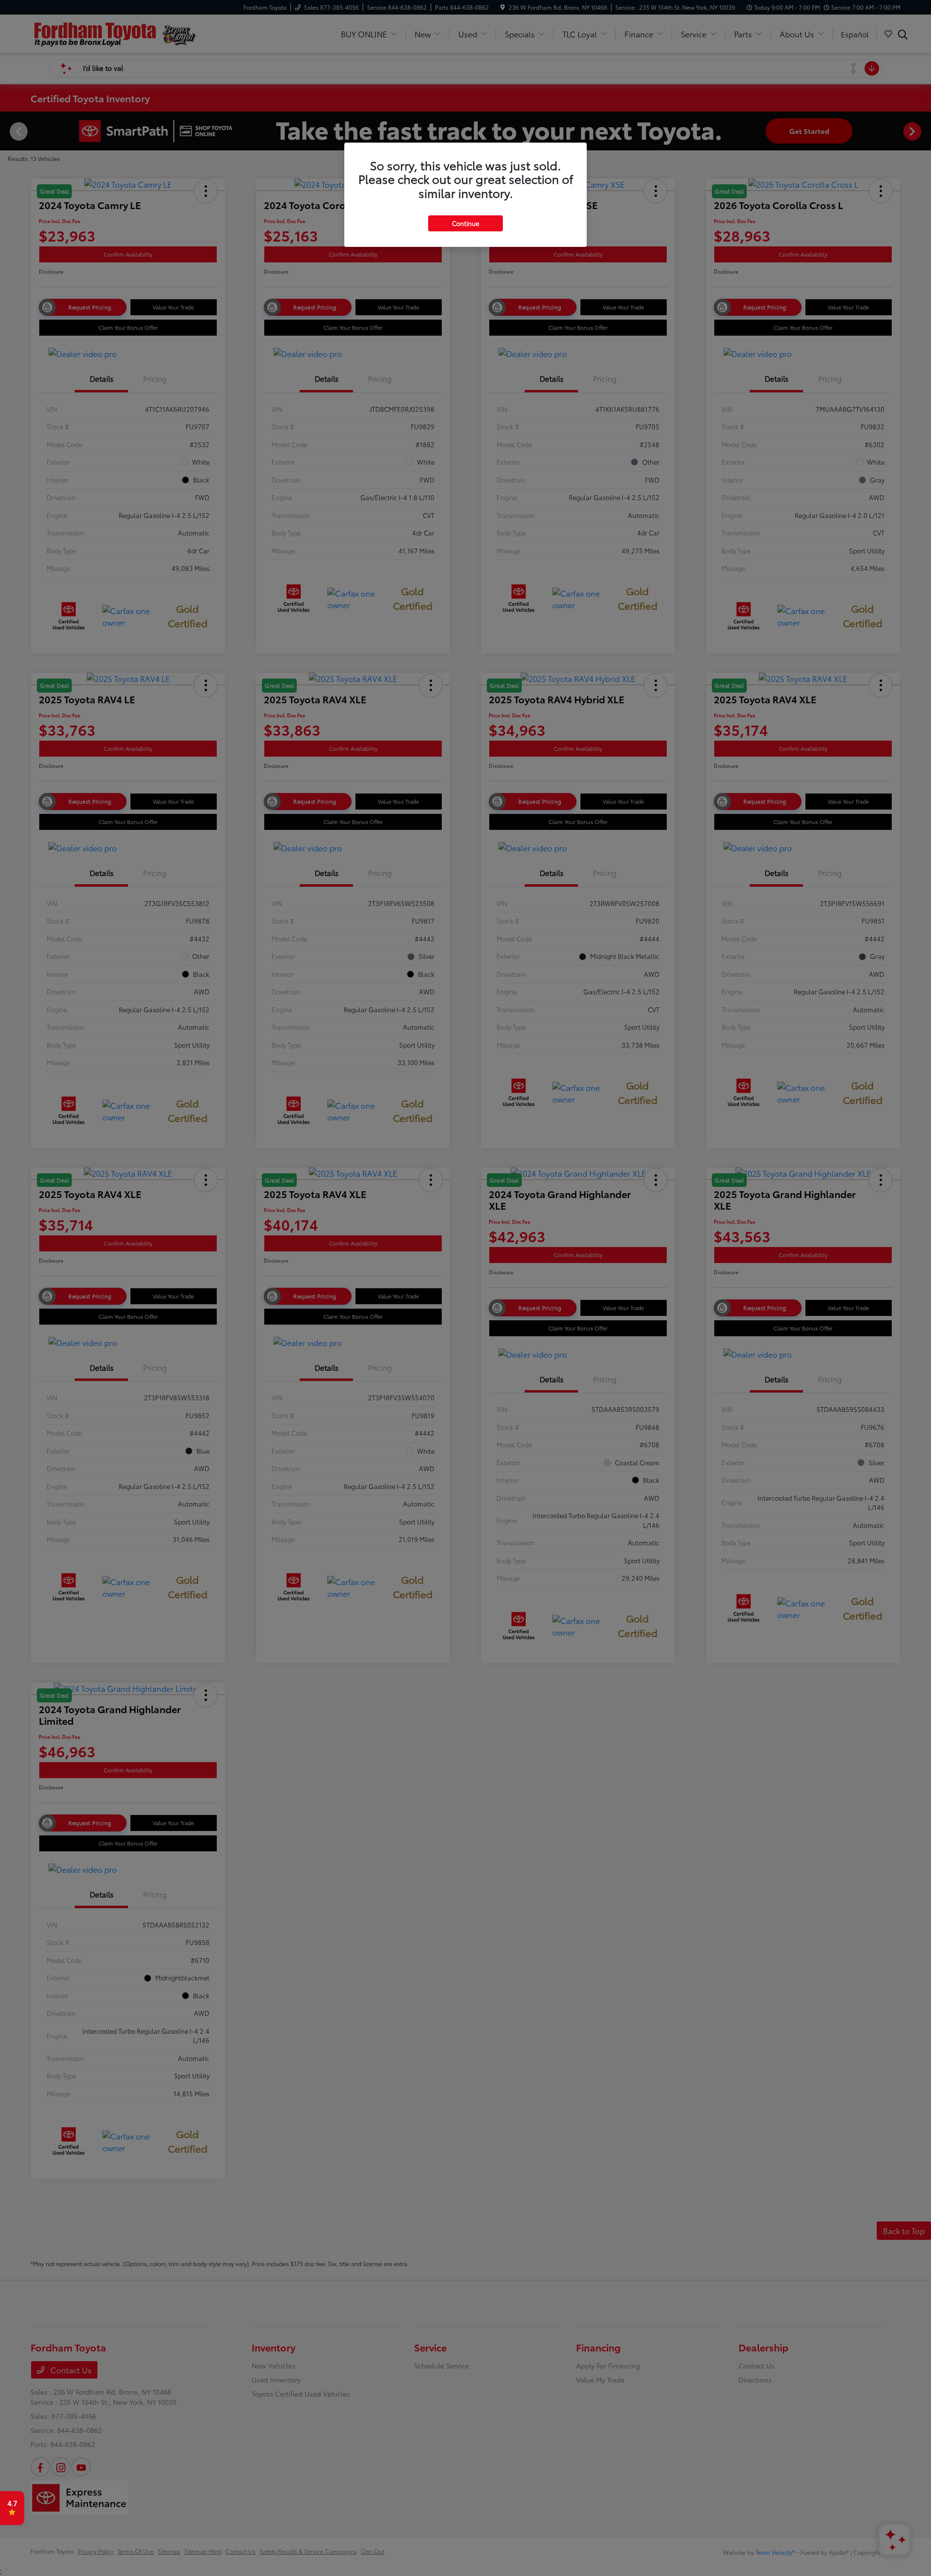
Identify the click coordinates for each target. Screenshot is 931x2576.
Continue (465, 223)
